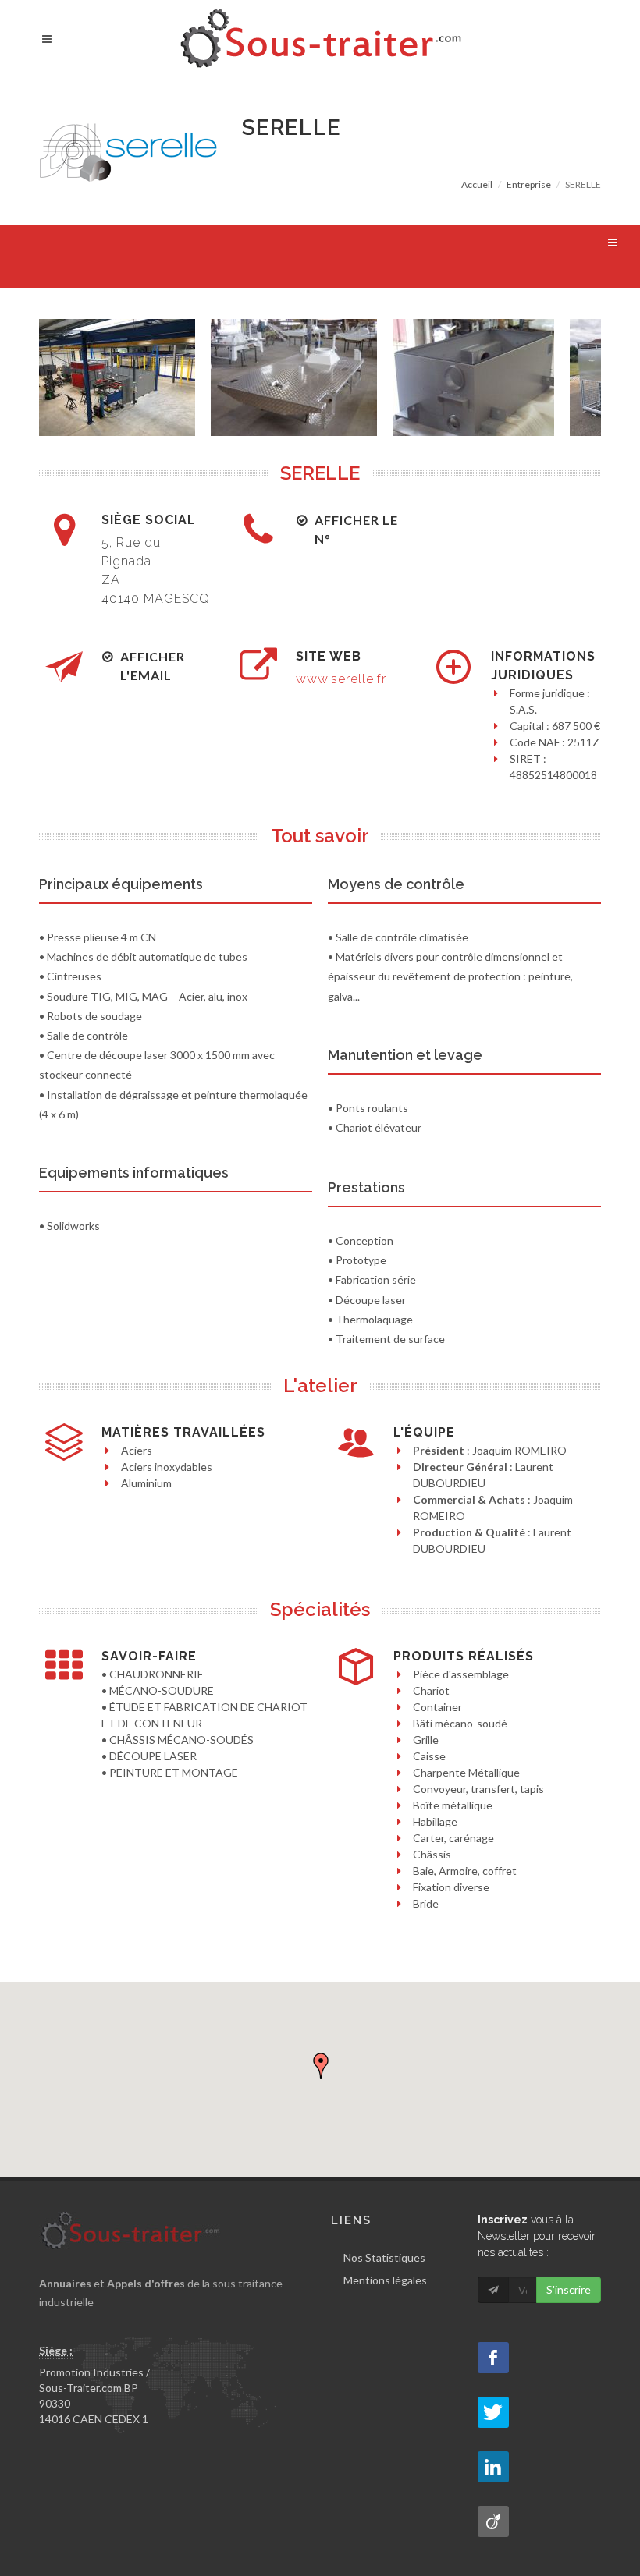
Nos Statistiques (384, 2257)
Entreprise (529, 184)
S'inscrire (569, 2289)
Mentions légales (385, 2280)
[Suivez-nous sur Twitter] (493, 2412)
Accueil (477, 184)
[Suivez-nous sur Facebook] (493, 2358)
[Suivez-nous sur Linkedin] (493, 2467)
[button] (321, 2066)
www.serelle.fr (341, 679)
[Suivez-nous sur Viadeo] (493, 2521)
